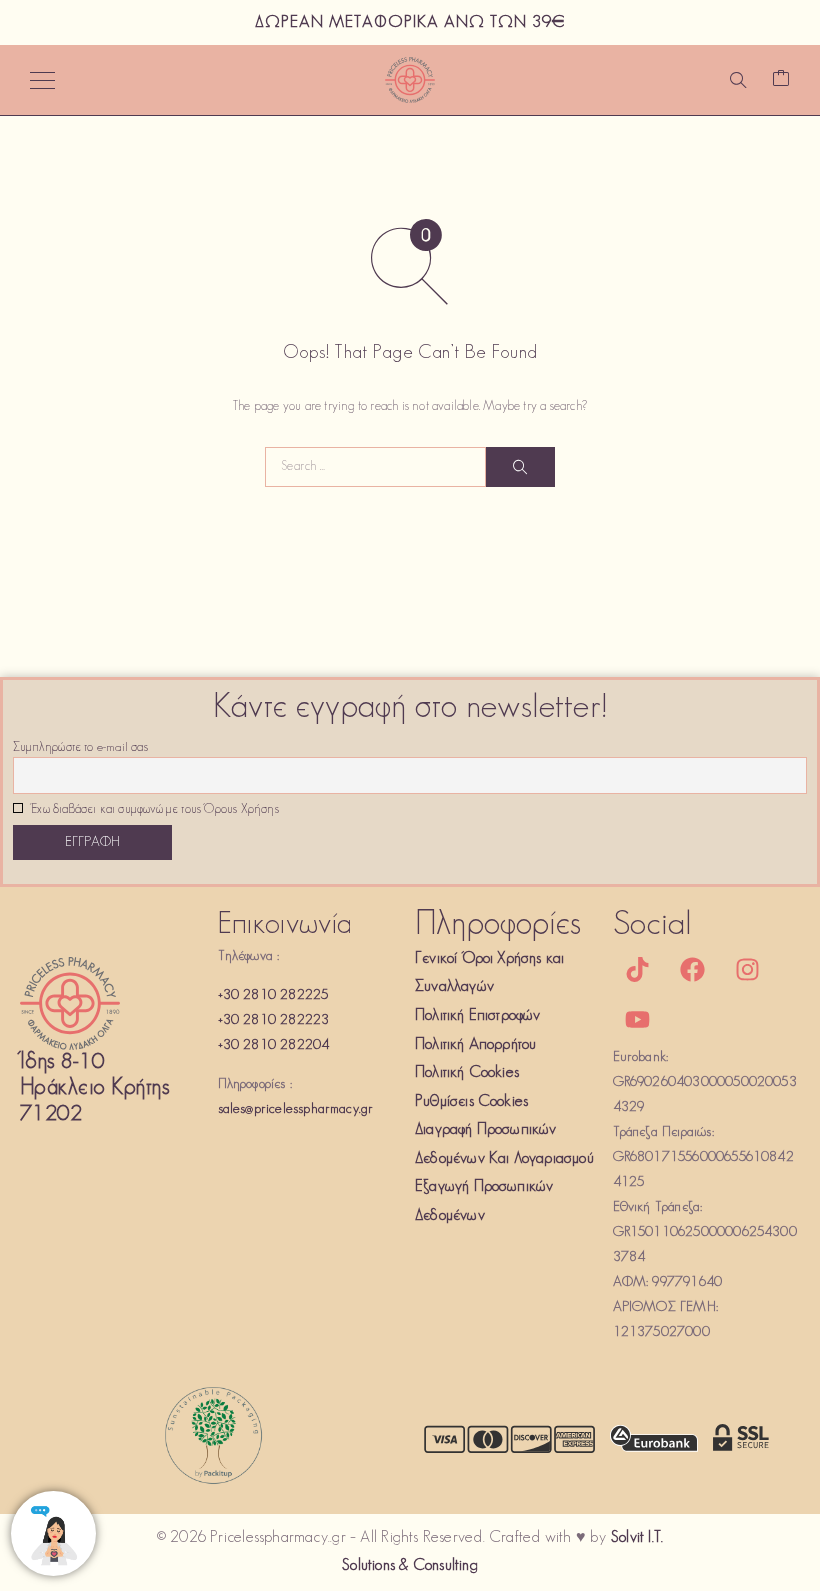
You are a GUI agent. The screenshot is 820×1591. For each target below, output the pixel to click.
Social (653, 925)
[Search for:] (375, 467)
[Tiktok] (638, 970)
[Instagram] (748, 970)
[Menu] (42, 80)
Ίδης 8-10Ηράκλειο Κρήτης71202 (94, 1088)
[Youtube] (638, 1020)
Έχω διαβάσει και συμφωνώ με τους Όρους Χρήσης (153, 810)
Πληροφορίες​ (498, 925)
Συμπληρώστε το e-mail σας (80, 748)
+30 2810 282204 (274, 1045)
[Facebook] (693, 970)
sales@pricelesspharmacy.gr (296, 1109)
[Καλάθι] (781, 80)
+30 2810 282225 (273, 995)
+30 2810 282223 (274, 1020)
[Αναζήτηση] (738, 80)
